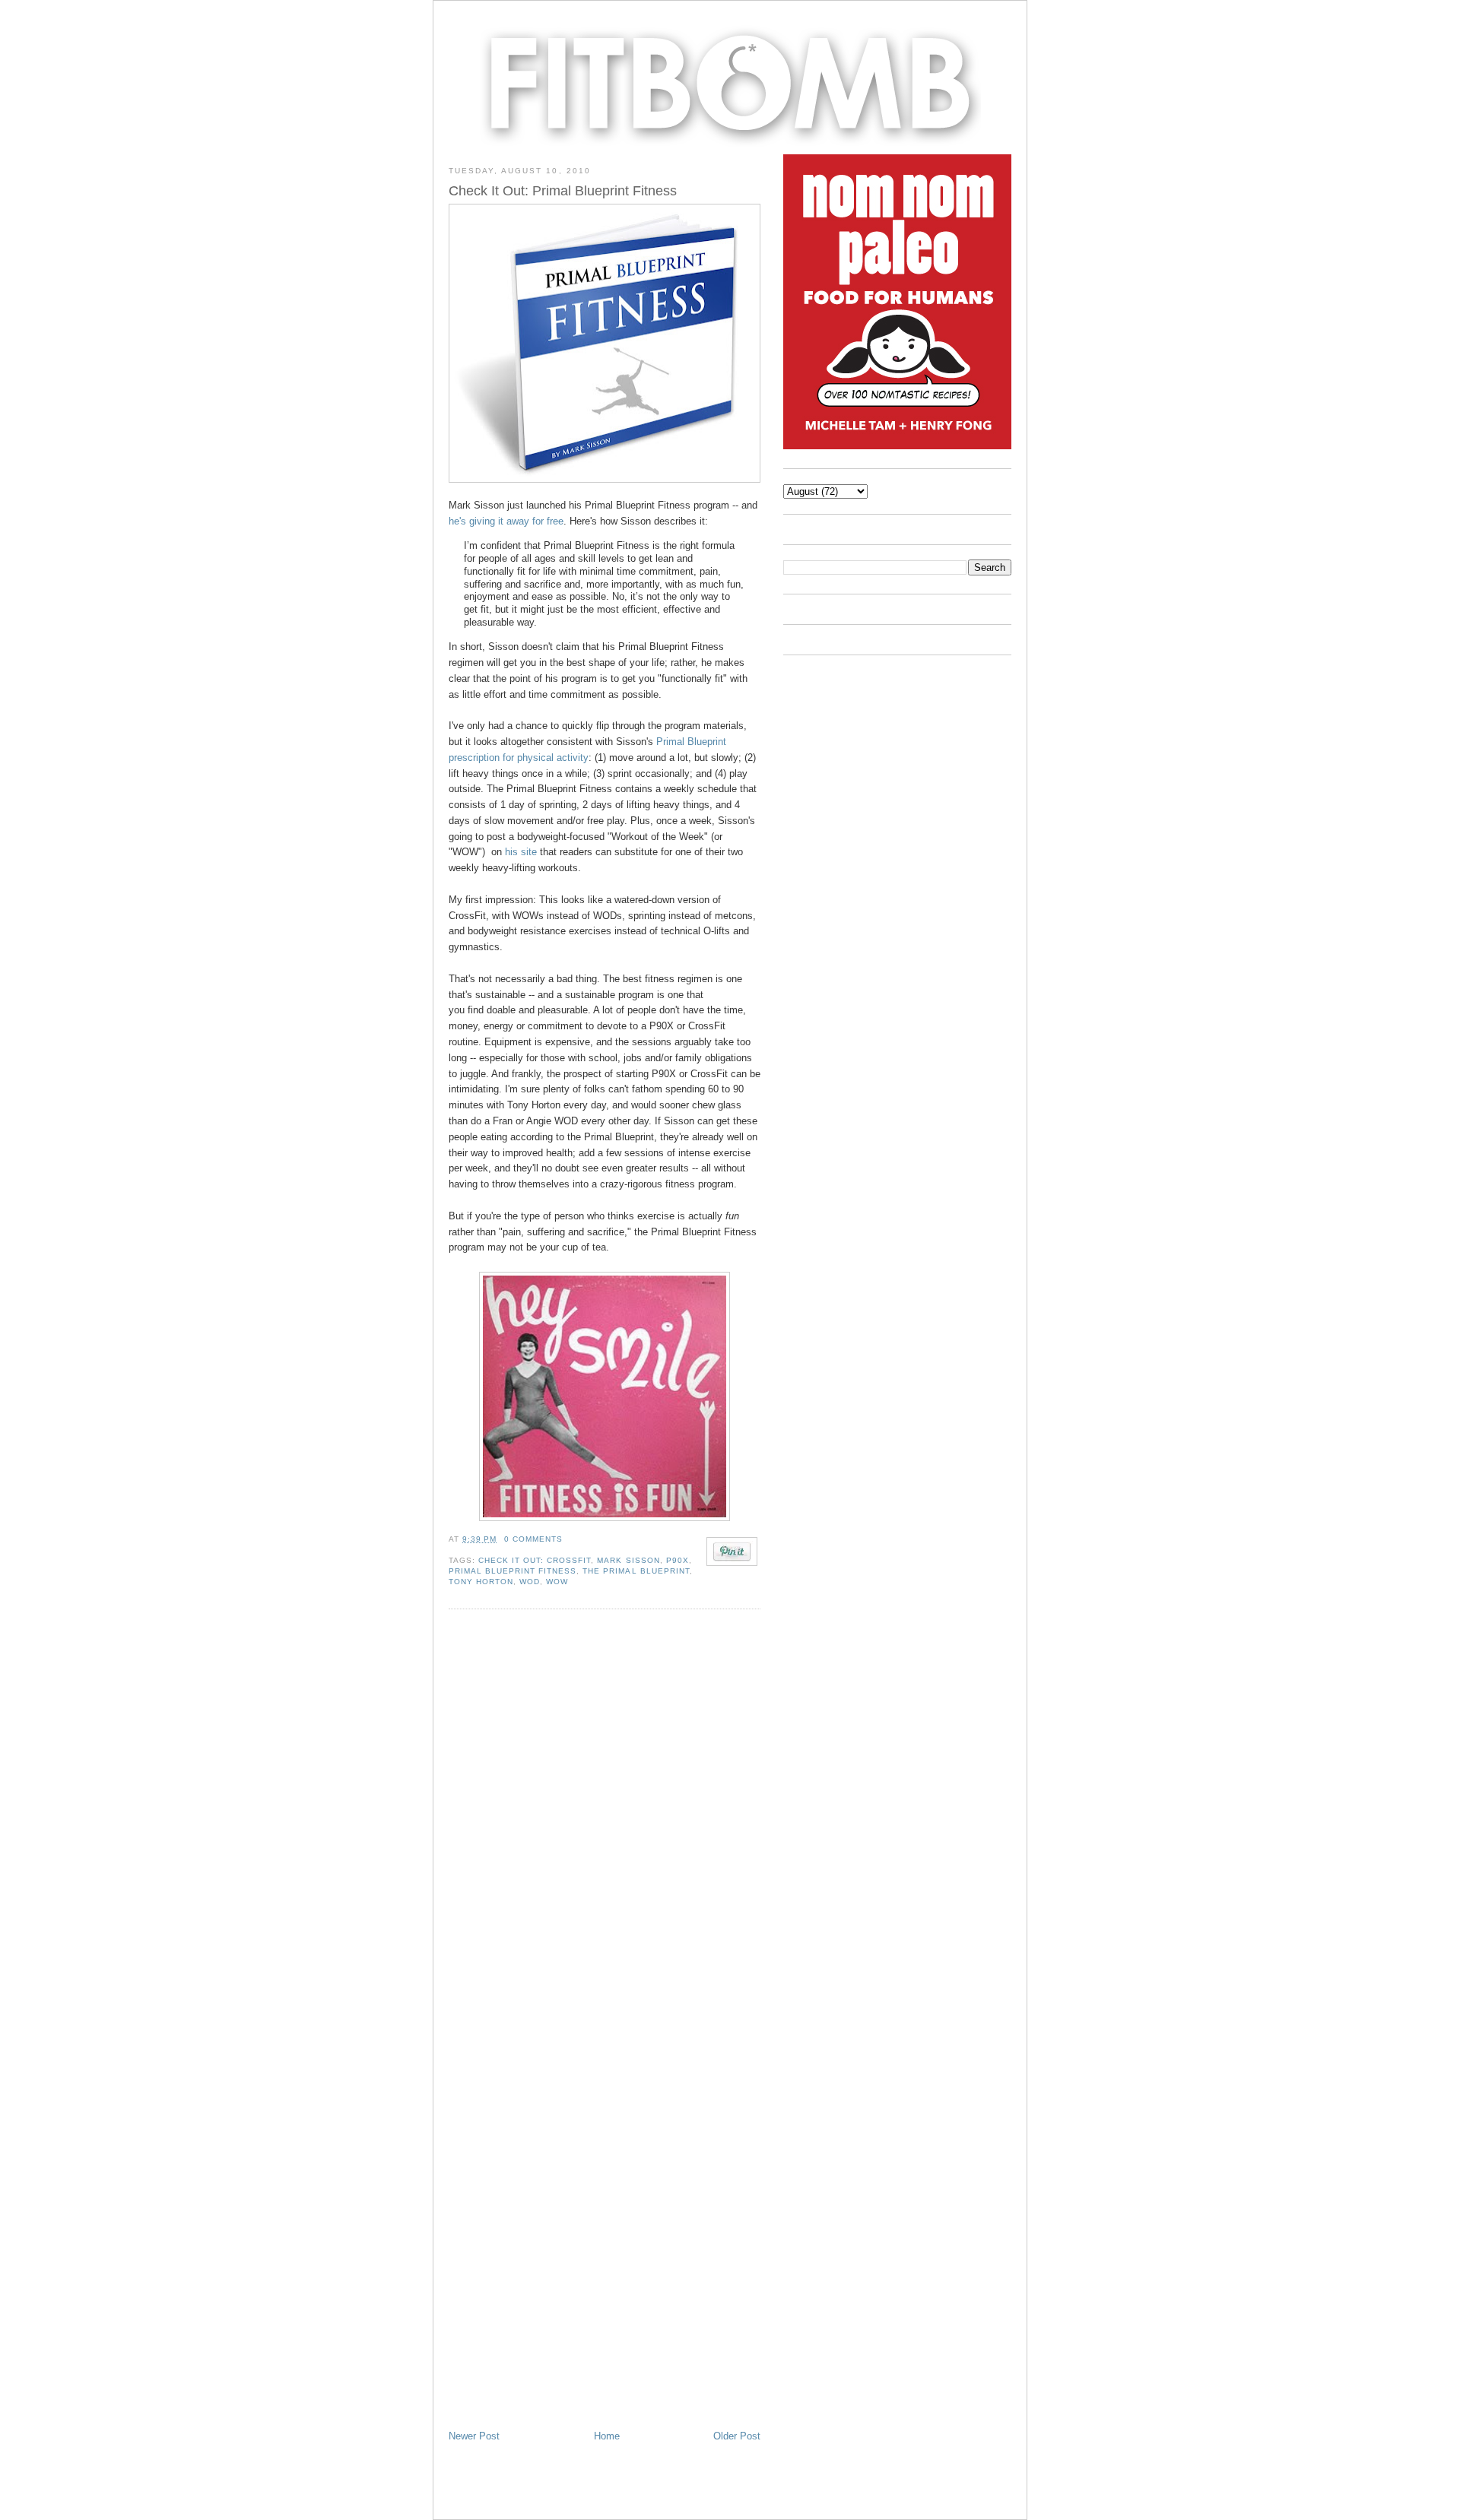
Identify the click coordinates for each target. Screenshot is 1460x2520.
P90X (678, 1560)
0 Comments (533, 1539)
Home (607, 2436)
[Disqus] (605, 1825)
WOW (557, 1582)
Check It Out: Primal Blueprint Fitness (563, 191)
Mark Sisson (628, 1560)
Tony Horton (481, 1582)
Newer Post (474, 2436)
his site (521, 852)
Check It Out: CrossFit (535, 1560)
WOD (530, 1582)
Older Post (737, 2436)
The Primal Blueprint (636, 1571)
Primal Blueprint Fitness (513, 1571)
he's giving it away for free (506, 521)
